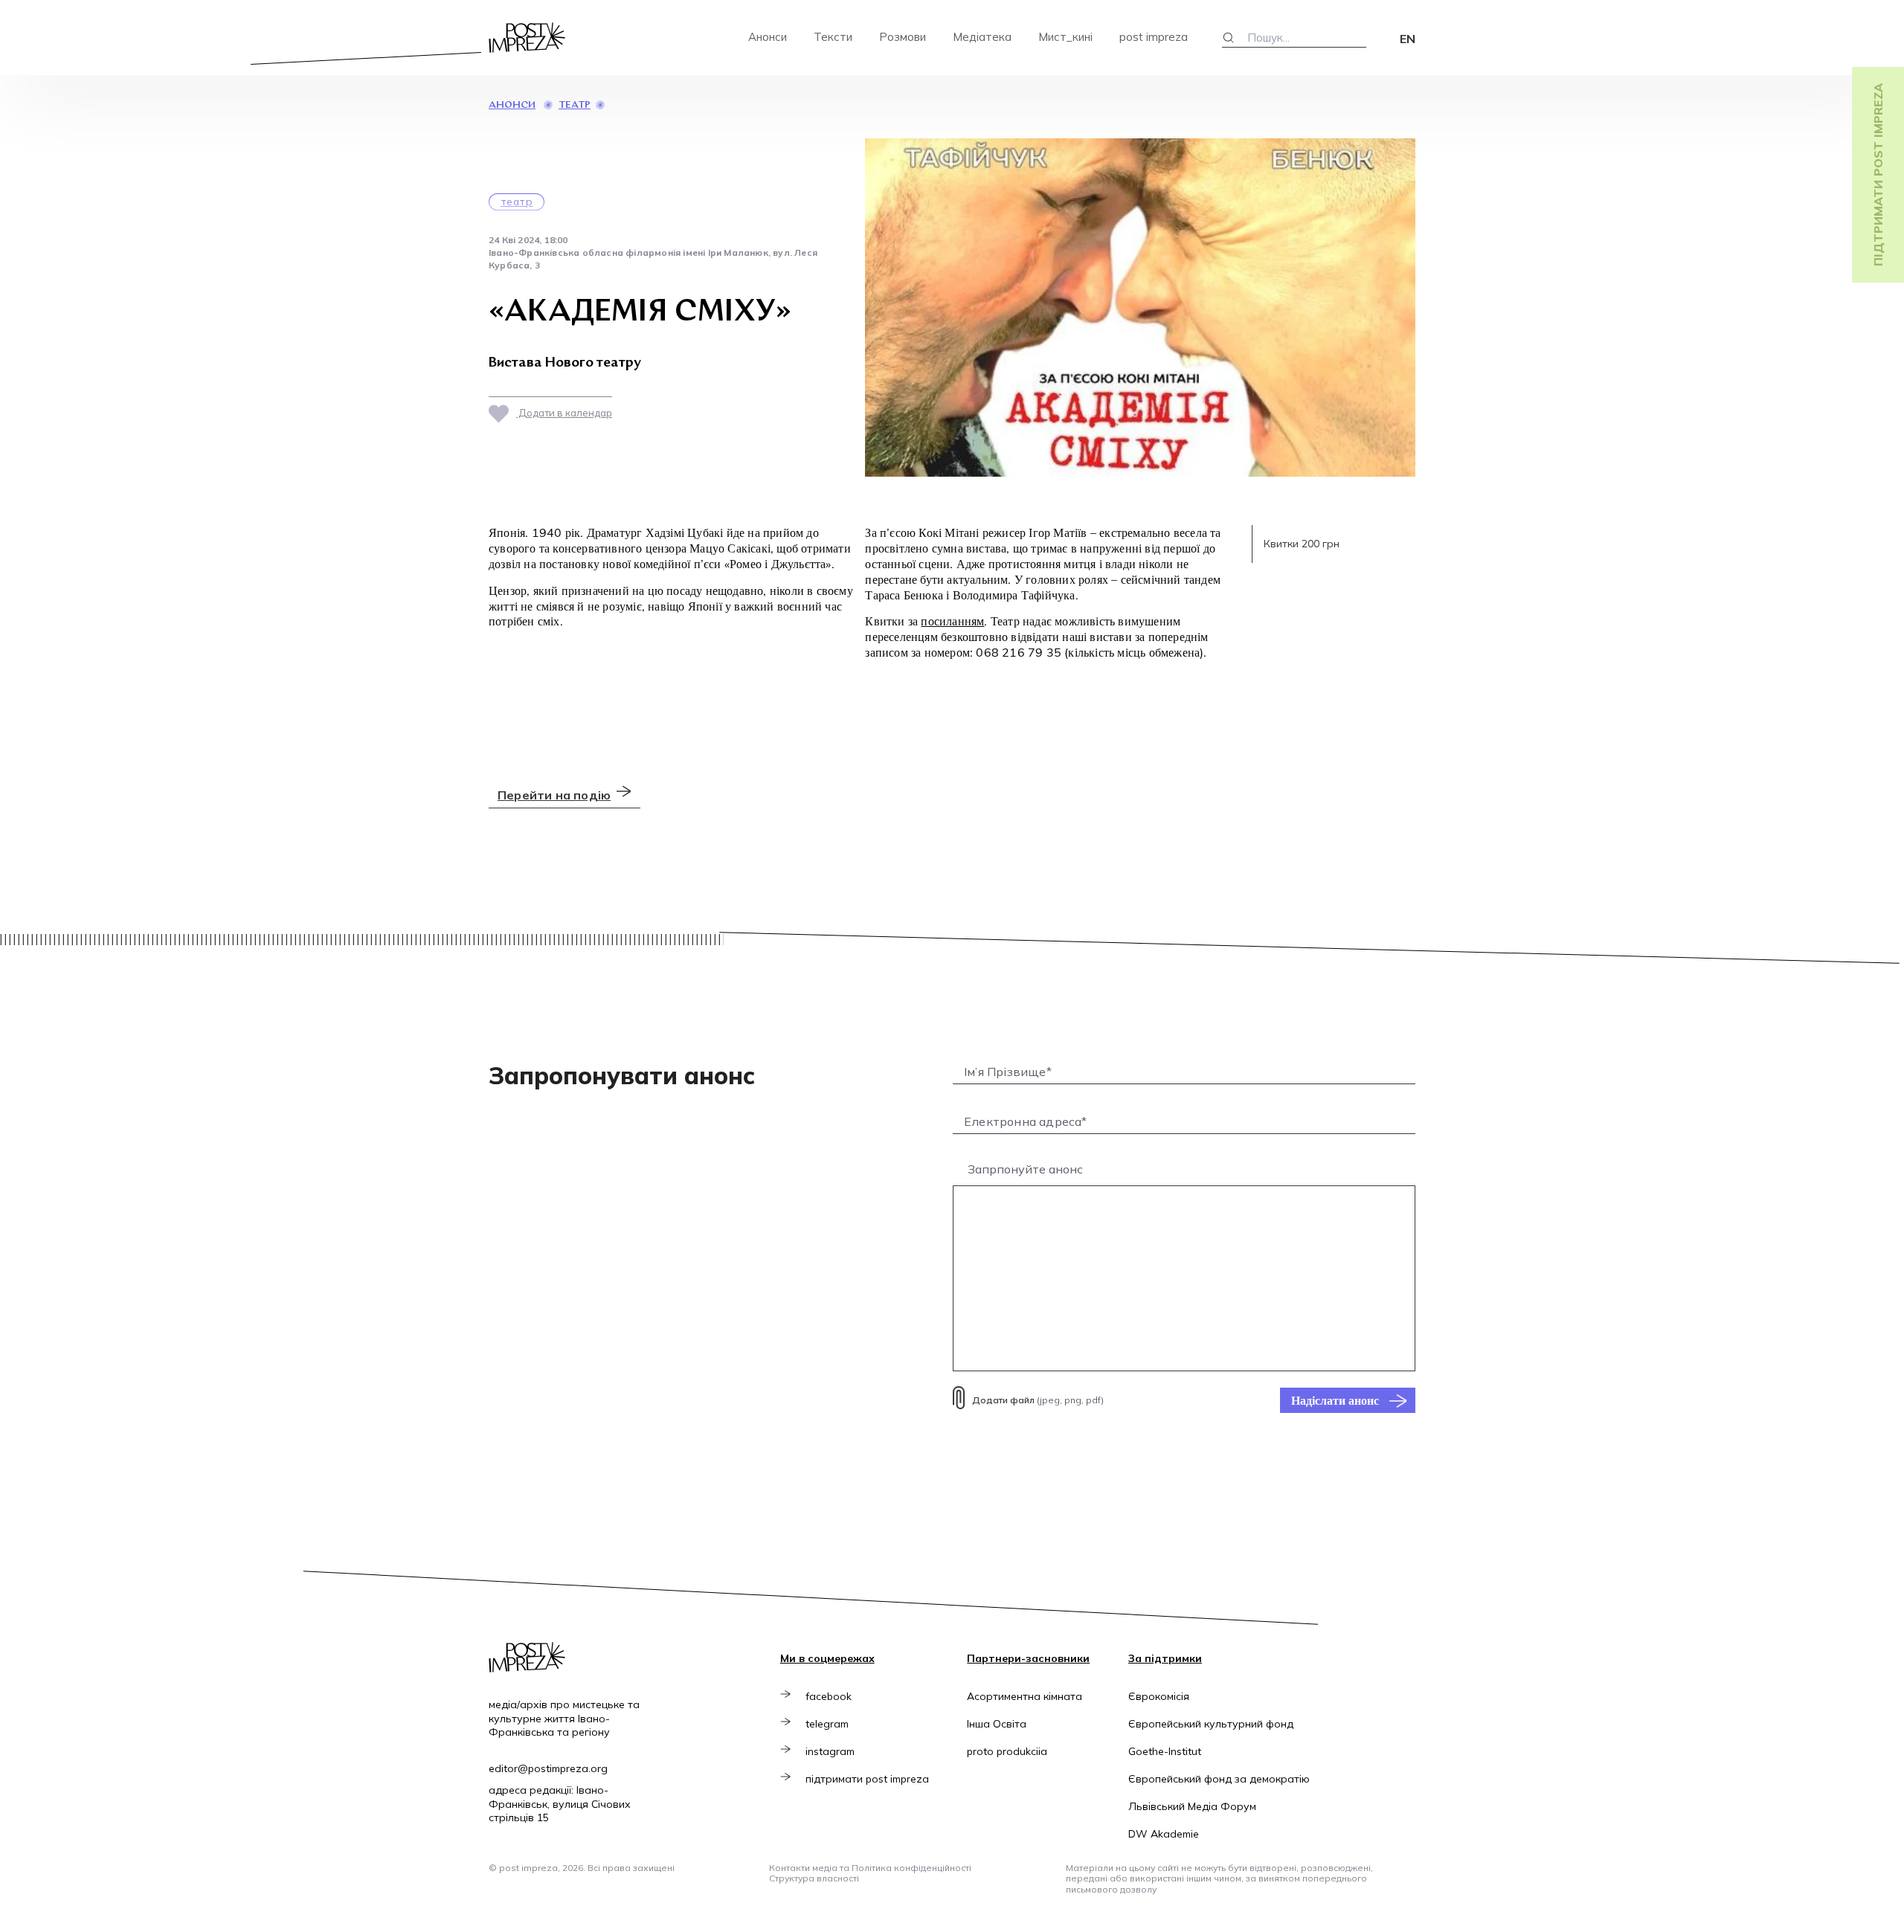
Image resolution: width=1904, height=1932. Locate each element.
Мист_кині (1065, 37)
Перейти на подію (554, 795)
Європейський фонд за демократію (1219, 1779)
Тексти (833, 37)
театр (575, 105)
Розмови (903, 37)
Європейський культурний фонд (1211, 1724)
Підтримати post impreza (1878, 175)
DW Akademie (1164, 1834)
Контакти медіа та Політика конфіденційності (870, 1868)
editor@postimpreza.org (548, 1768)
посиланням (952, 621)
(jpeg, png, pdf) (1038, 1400)
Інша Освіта (997, 1724)
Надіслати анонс (1335, 1400)
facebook (829, 1696)
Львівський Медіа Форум (1192, 1806)
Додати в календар (564, 413)
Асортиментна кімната (1025, 1696)
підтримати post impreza (867, 1779)
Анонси (768, 37)
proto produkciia (1007, 1751)
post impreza (1154, 37)
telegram (827, 1724)
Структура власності (814, 1878)
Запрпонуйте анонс (1025, 1169)
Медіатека (982, 37)
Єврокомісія (1159, 1696)
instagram (830, 1751)
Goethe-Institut (1165, 1751)
